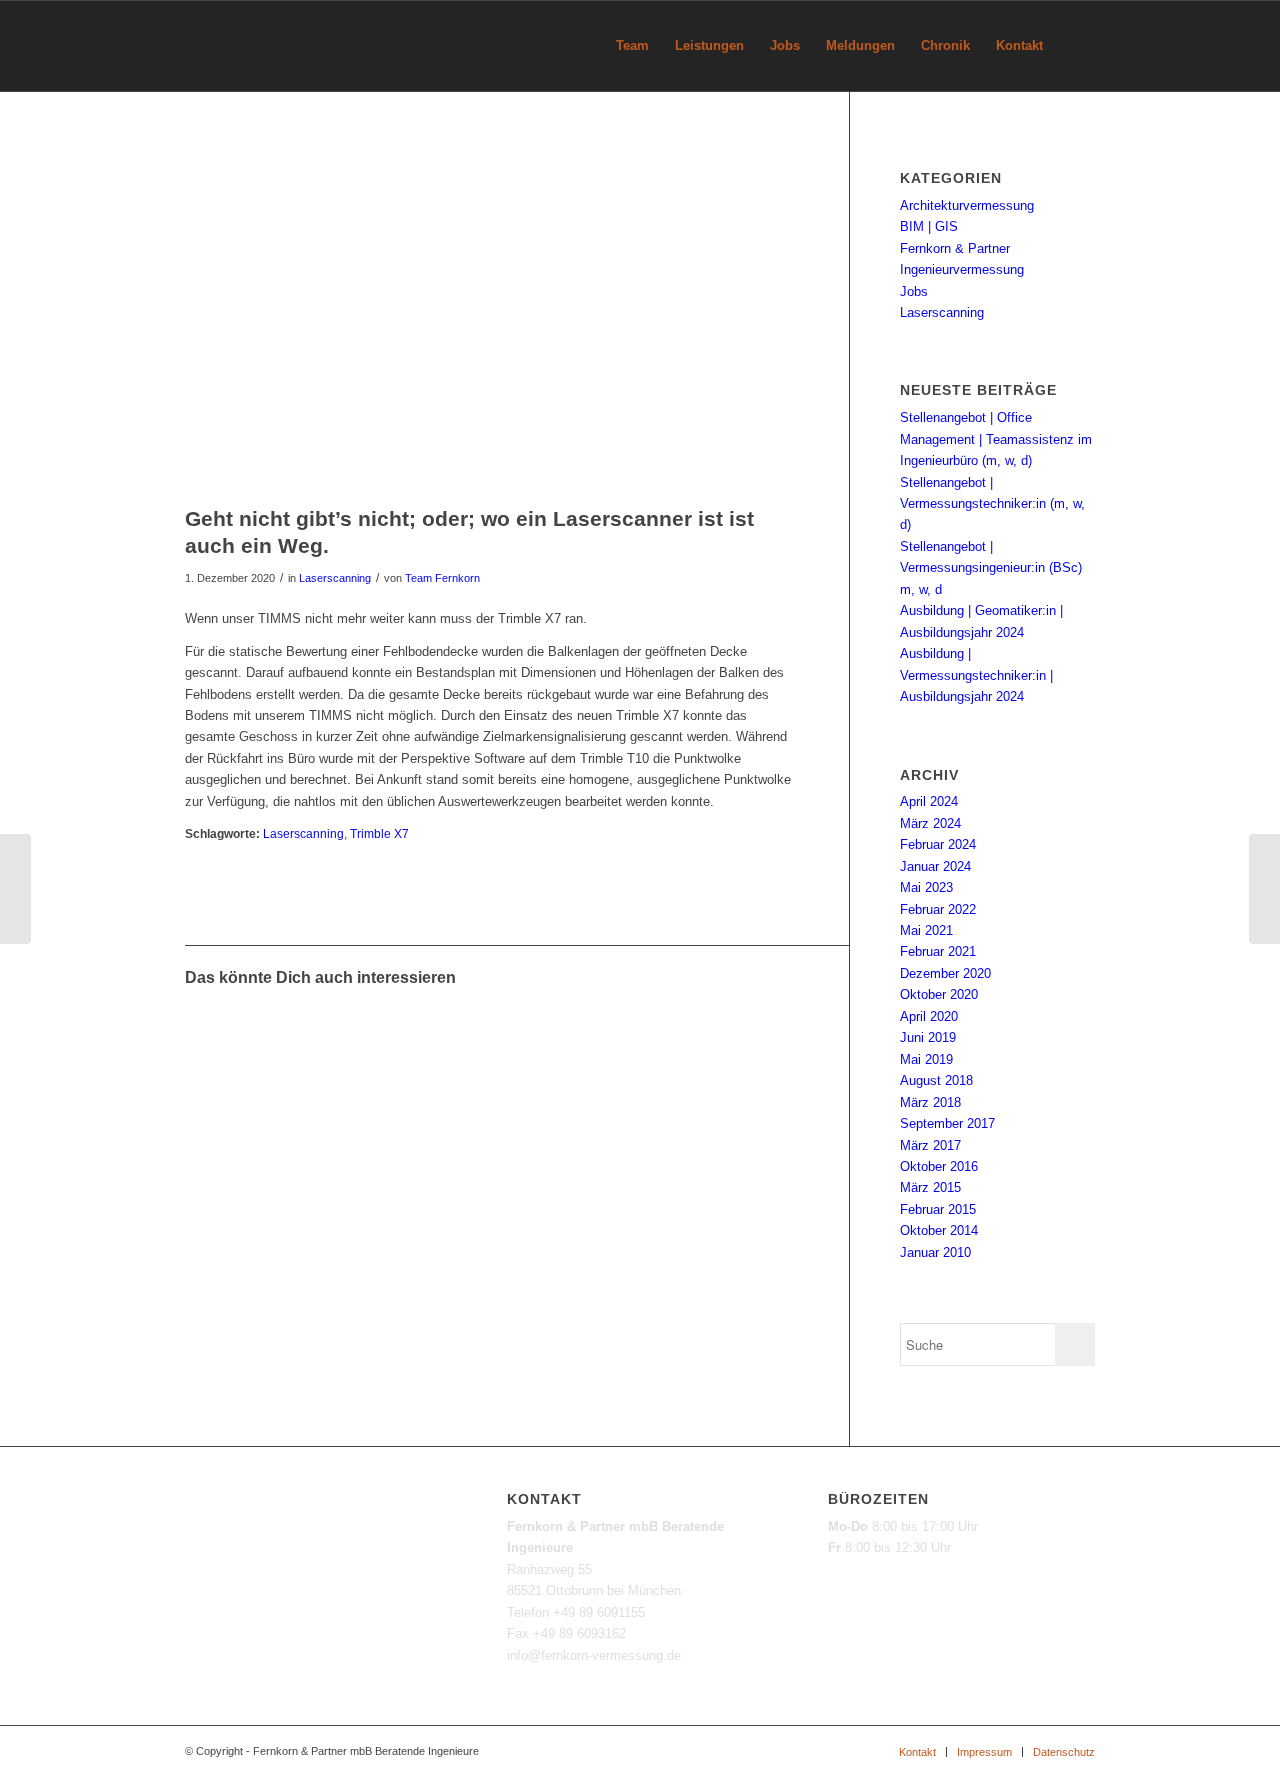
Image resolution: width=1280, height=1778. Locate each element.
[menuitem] (632, 46)
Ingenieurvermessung (962, 269)
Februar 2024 (938, 844)
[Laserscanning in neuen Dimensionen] (376, 1043)
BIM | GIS (929, 226)
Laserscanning (335, 578)
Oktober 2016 (939, 1166)
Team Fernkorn (442, 578)
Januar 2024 (935, 866)
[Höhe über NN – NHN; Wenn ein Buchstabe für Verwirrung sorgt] (15, 889)
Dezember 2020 (945, 973)
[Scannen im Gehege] (299, 1043)
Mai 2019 (926, 1059)
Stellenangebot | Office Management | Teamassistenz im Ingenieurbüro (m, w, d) (996, 439)
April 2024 (929, 801)
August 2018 (936, 1080)
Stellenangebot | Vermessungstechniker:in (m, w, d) (992, 504)
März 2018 (930, 1102)
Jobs (914, 291)
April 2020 (929, 1016)
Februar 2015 (938, 1209)
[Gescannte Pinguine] (222, 1043)
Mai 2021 (926, 930)
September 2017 (947, 1123)
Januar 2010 (935, 1252)
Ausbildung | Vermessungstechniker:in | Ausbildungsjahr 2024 (976, 675)
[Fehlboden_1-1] (492, 318)
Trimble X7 (379, 833)
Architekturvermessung (967, 205)
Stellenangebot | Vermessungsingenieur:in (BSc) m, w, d (991, 568)
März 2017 (930, 1145)
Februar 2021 (938, 951)
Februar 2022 (938, 909)
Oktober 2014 (939, 1230)
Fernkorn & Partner (955, 248)
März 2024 (930, 823)
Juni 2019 (928, 1037)
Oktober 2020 (939, 994)
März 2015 (930, 1187)
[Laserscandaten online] (452, 1043)
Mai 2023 (926, 887)
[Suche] (1075, 46)
